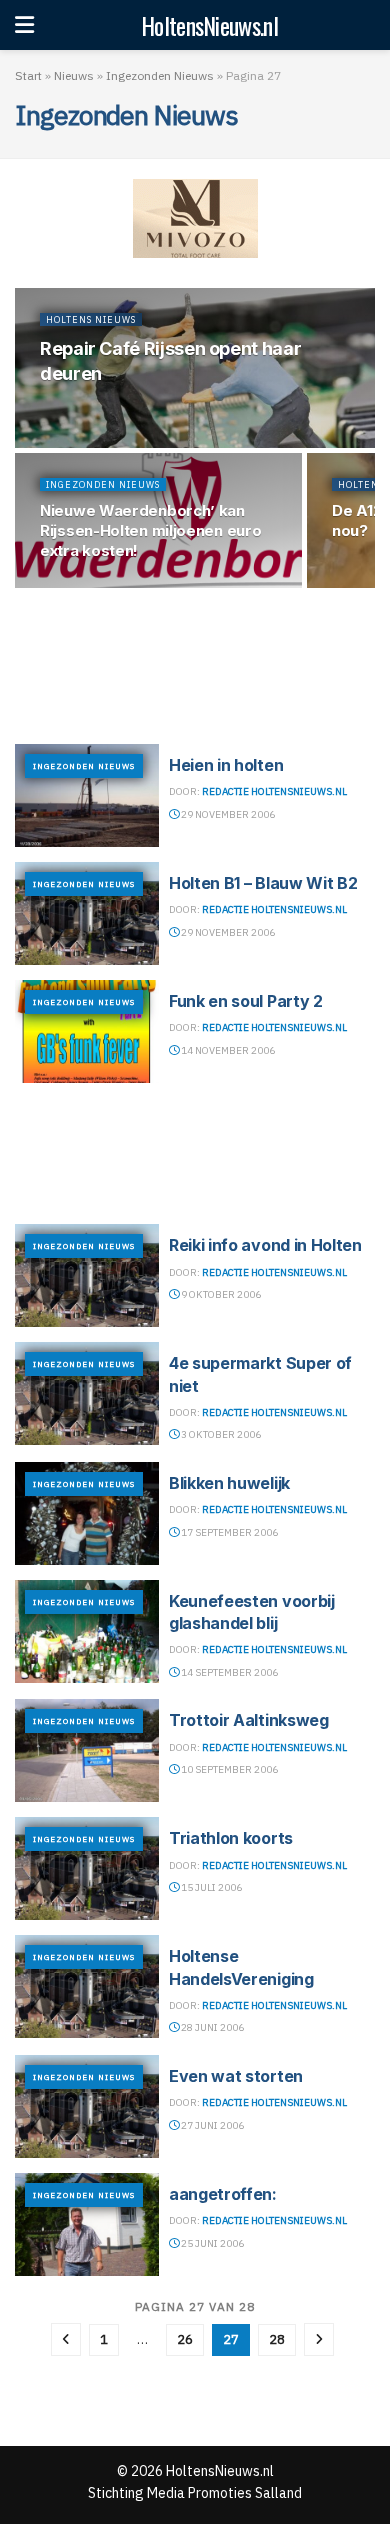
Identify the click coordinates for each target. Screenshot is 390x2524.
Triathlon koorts (231, 1838)
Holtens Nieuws (91, 319)
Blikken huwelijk (229, 1483)
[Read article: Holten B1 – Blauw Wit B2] (87, 913)
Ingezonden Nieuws (160, 75)
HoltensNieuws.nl (209, 25)
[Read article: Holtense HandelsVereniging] (87, 1986)
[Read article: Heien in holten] (87, 795)
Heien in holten (226, 765)
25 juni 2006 (211, 2243)
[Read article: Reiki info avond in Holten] (87, 1275)
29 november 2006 (227, 814)
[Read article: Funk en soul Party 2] (87, 1031)
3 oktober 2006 (220, 1434)
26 (185, 2339)
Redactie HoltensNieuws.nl (274, 791)
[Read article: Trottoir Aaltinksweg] (87, 1750)
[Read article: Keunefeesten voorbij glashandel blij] (87, 1631)
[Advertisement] (195, 663)
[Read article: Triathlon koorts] (87, 1868)
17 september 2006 (228, 1532)
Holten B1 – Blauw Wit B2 (263, 883)
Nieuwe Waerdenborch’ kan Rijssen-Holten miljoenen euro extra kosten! (150, 530)
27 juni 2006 (211, 2125)
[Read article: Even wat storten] (87, 2106)
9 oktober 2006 (220, 1294)
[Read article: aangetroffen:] (87, 2224)
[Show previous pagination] (66, 2339)
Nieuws (74, 75)
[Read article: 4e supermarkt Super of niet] (87, 1393)
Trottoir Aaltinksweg (249, 1720)
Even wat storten (236, 2076)
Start (28, 75)
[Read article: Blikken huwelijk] (87, 1513)
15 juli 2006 (210, 1887)
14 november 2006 (227, 1050)
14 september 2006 (228, 1672)
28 (277, 2339)
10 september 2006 (228, 1769)
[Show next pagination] (319, 2339)
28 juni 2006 (211, 2027)
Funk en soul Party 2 (246, 1001)
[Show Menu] (24, 25)
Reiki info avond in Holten (265, 1245)
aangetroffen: (223, 2194)
